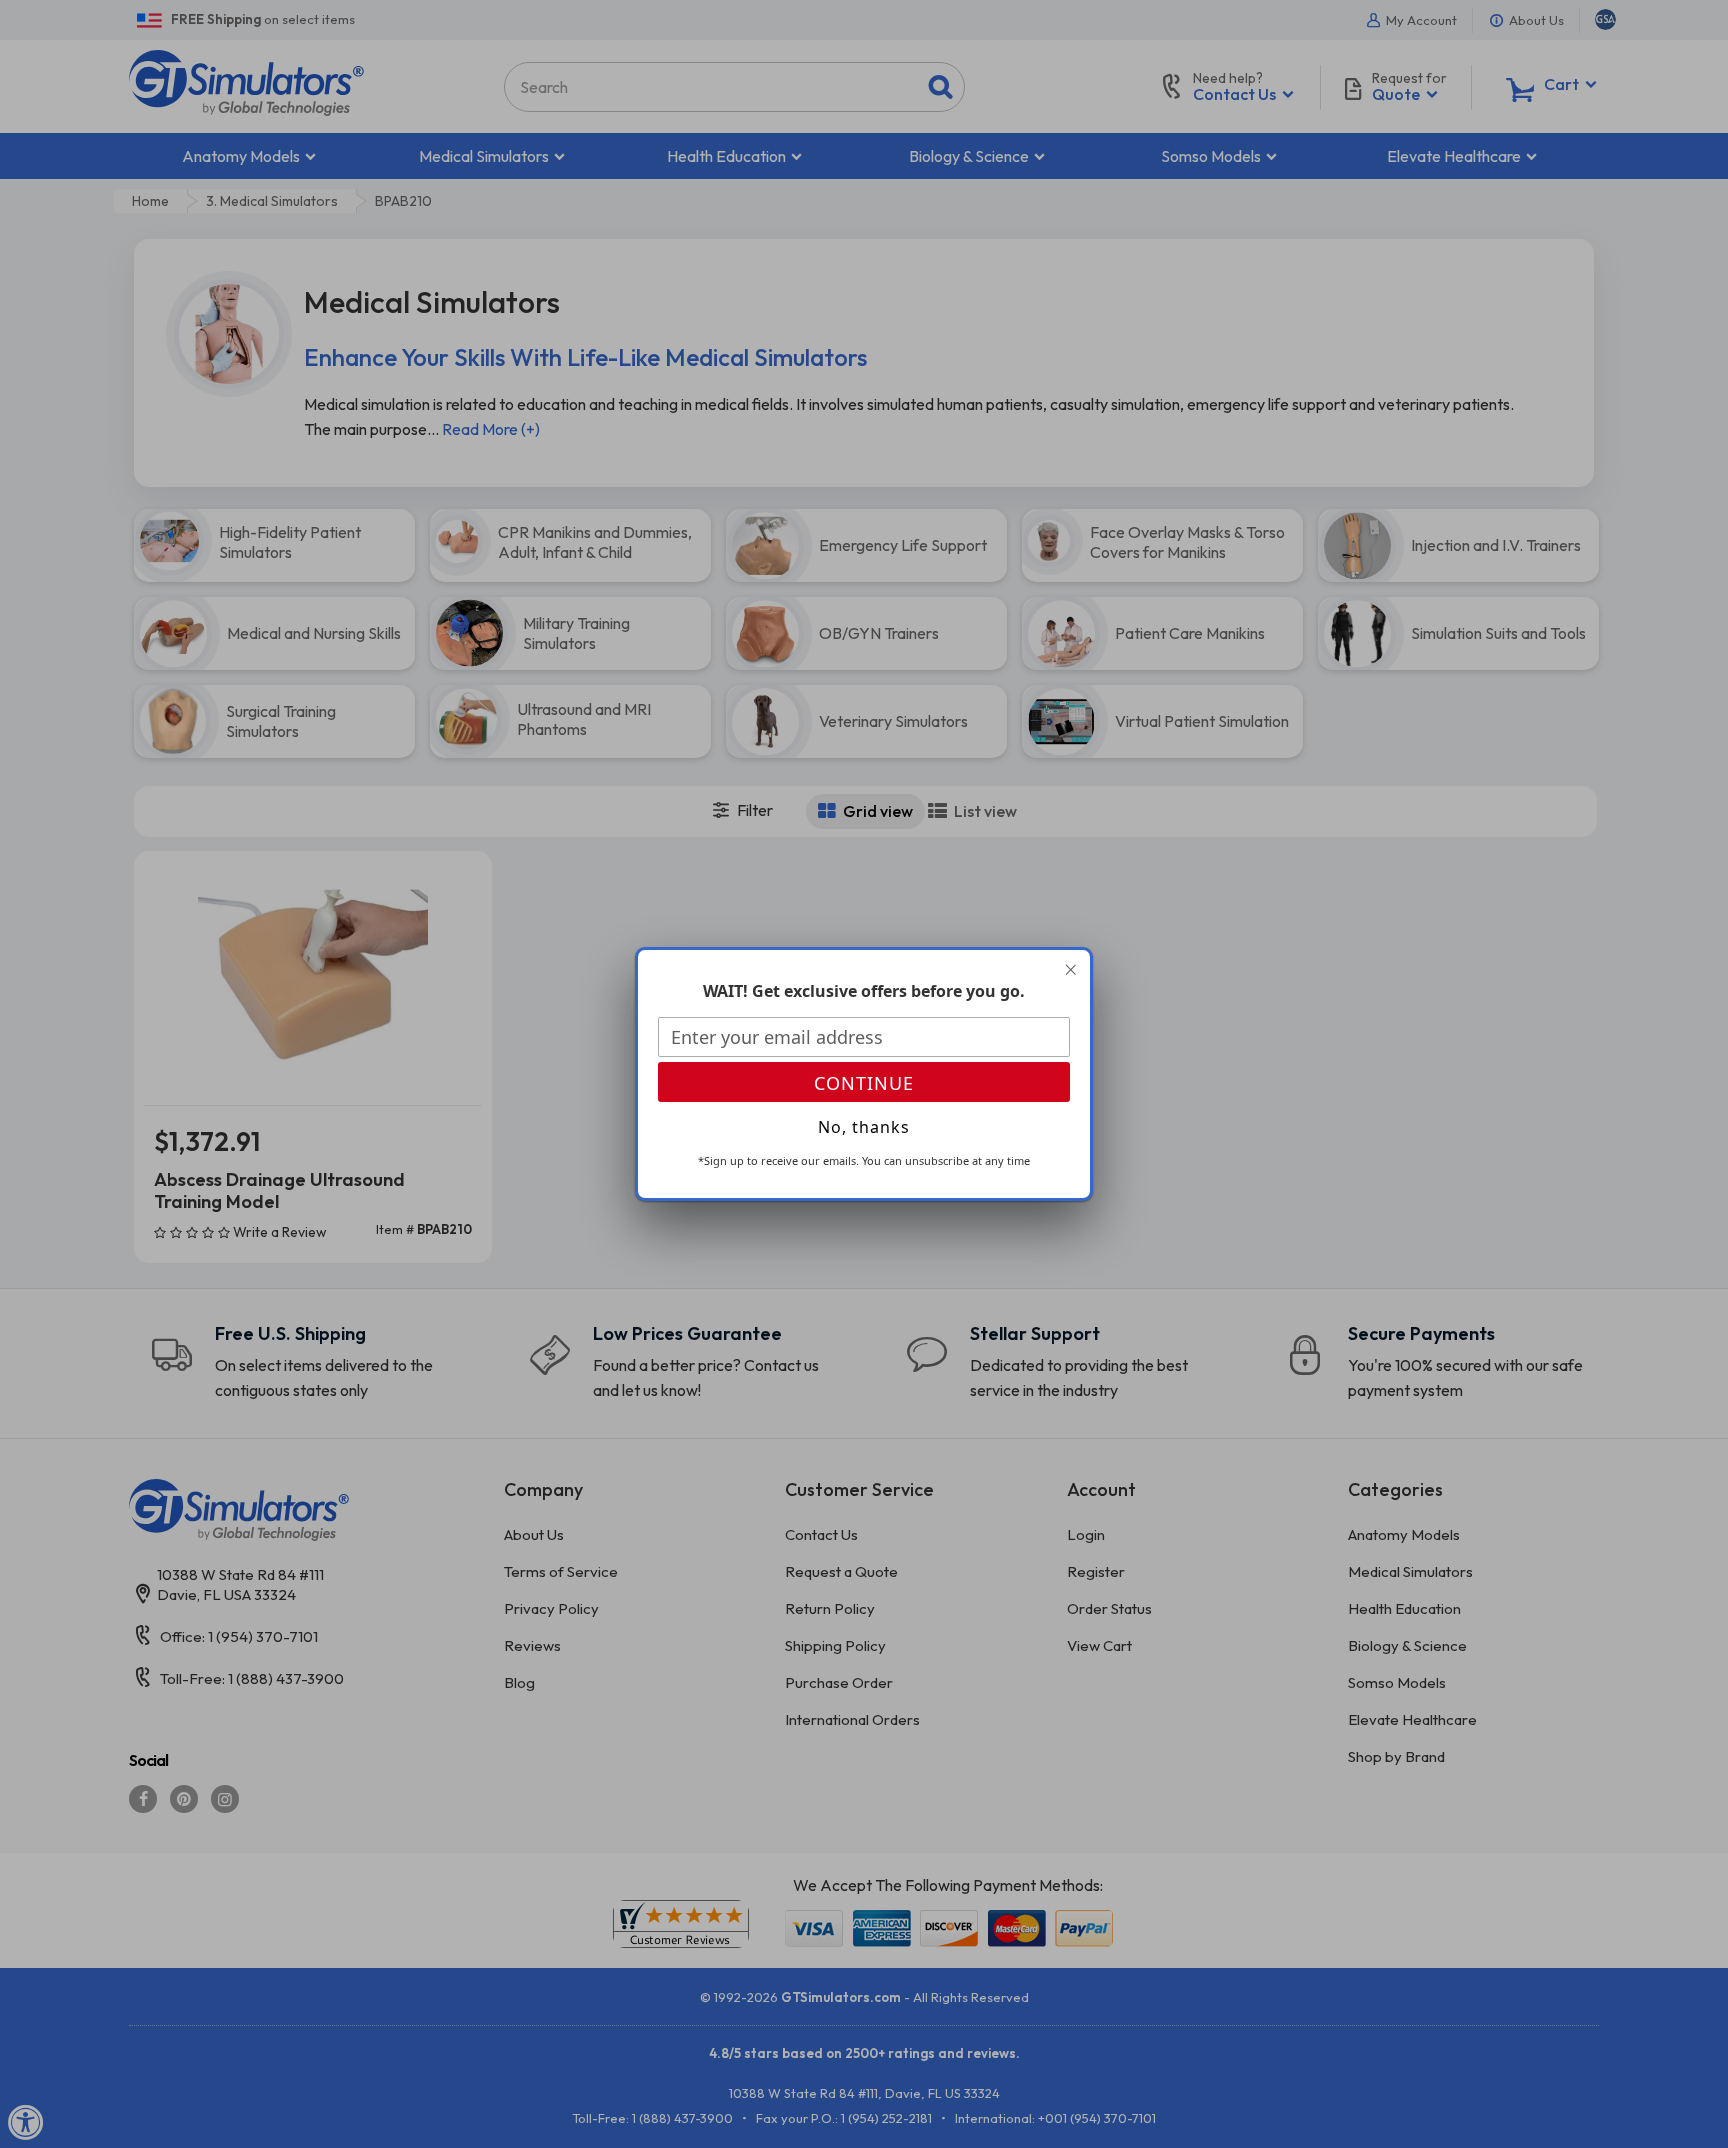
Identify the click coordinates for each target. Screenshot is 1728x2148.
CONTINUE (864, 1083)
